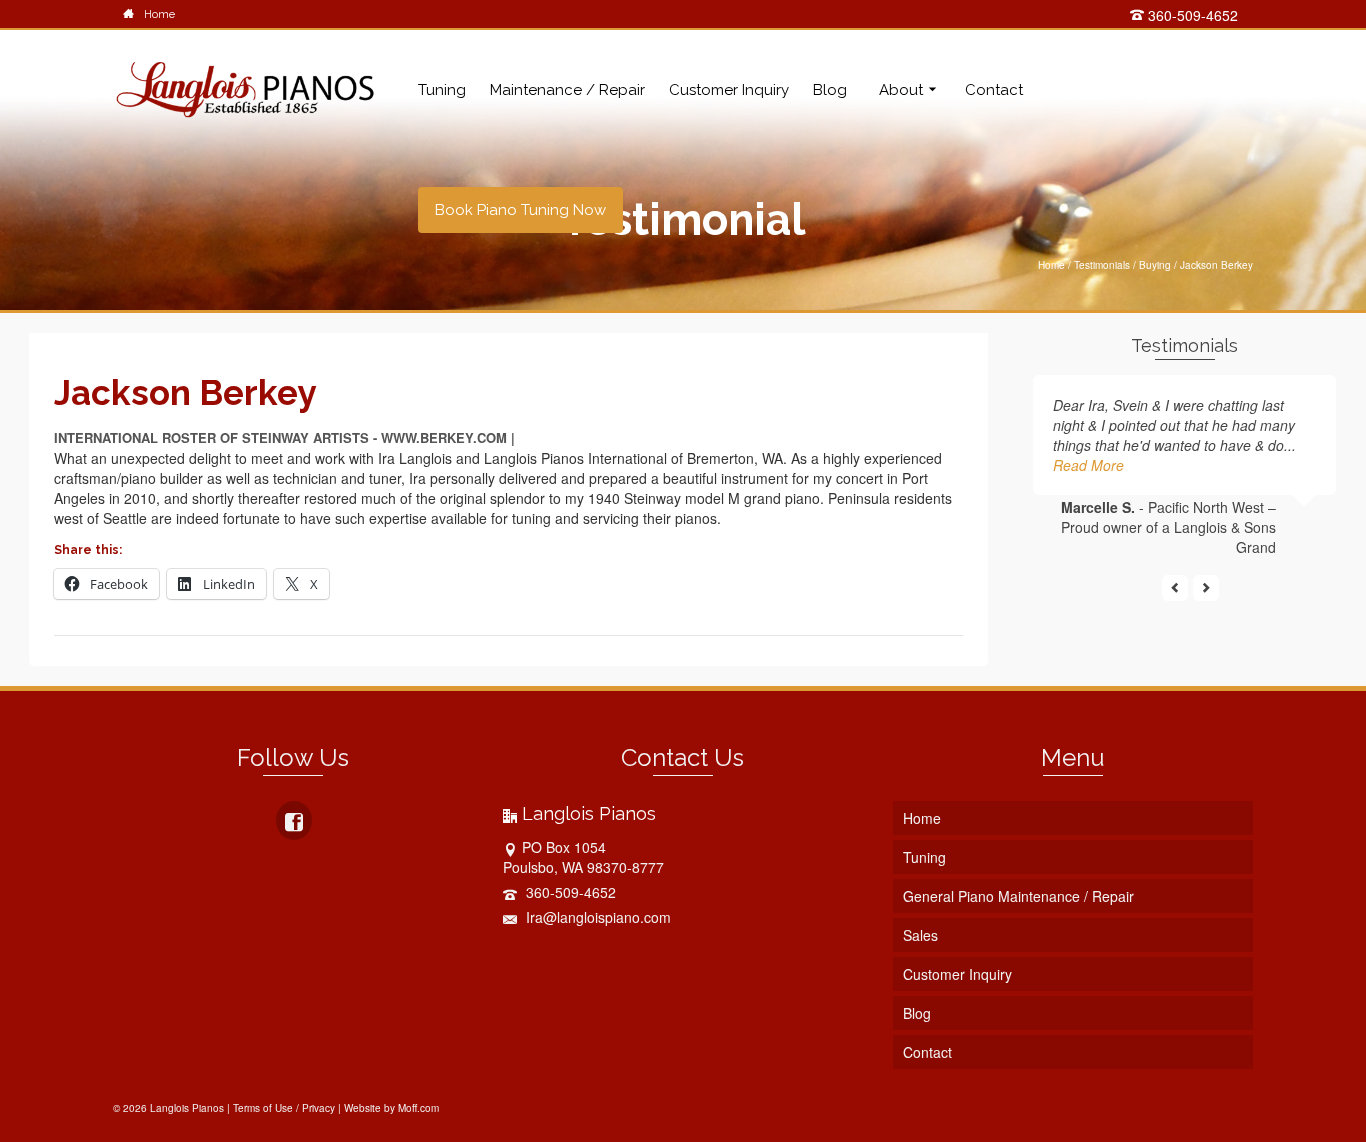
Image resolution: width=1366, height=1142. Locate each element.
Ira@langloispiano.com (596, 917)
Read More (1088, 465)
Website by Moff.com (391, 1108)
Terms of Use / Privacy (284, 1108)
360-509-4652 (1191, 15)
